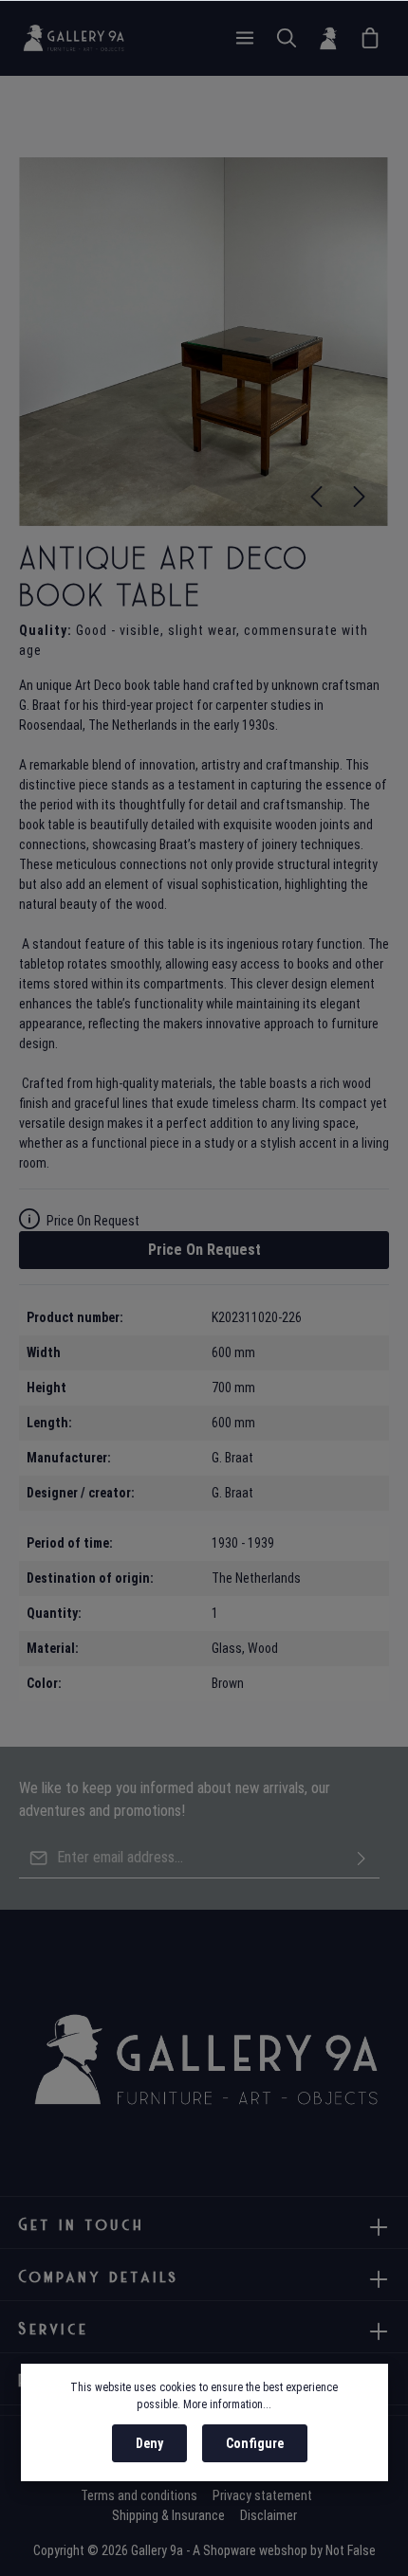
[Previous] (316, 497)
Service (54, 2329)
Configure (255, 2443)
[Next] (360, 497)
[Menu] (245, 38)
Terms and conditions (139, 2495)
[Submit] (362, 1858)
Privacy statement (262, 2495)
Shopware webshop (255, 2550)
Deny (149, 2443)
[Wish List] (370, 38)
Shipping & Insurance (168, 2515)
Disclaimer (269, 2515)
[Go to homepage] (73, 38)
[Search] (287, 38)
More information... (227, 2404)
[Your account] (328, 38)
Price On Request (204, 1250)
